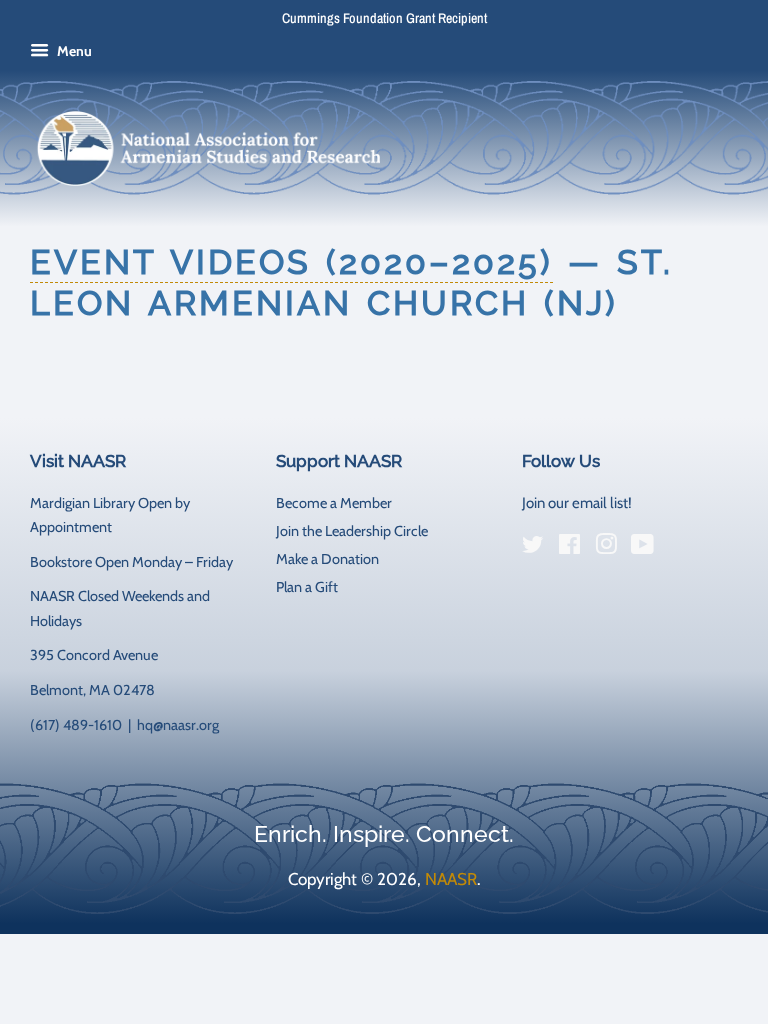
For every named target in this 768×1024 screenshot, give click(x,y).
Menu (73, 51)
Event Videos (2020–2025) (291, 262)
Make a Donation (327, 559)
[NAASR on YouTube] (642, 548)
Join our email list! (577, 503)
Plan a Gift (307, 587)
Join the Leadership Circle (352, 531)
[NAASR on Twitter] (533, 548)
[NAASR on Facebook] (569, 548)
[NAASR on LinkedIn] (679, 548)
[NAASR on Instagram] (606, 548)
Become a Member (334, 503)
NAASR (451, 879)
